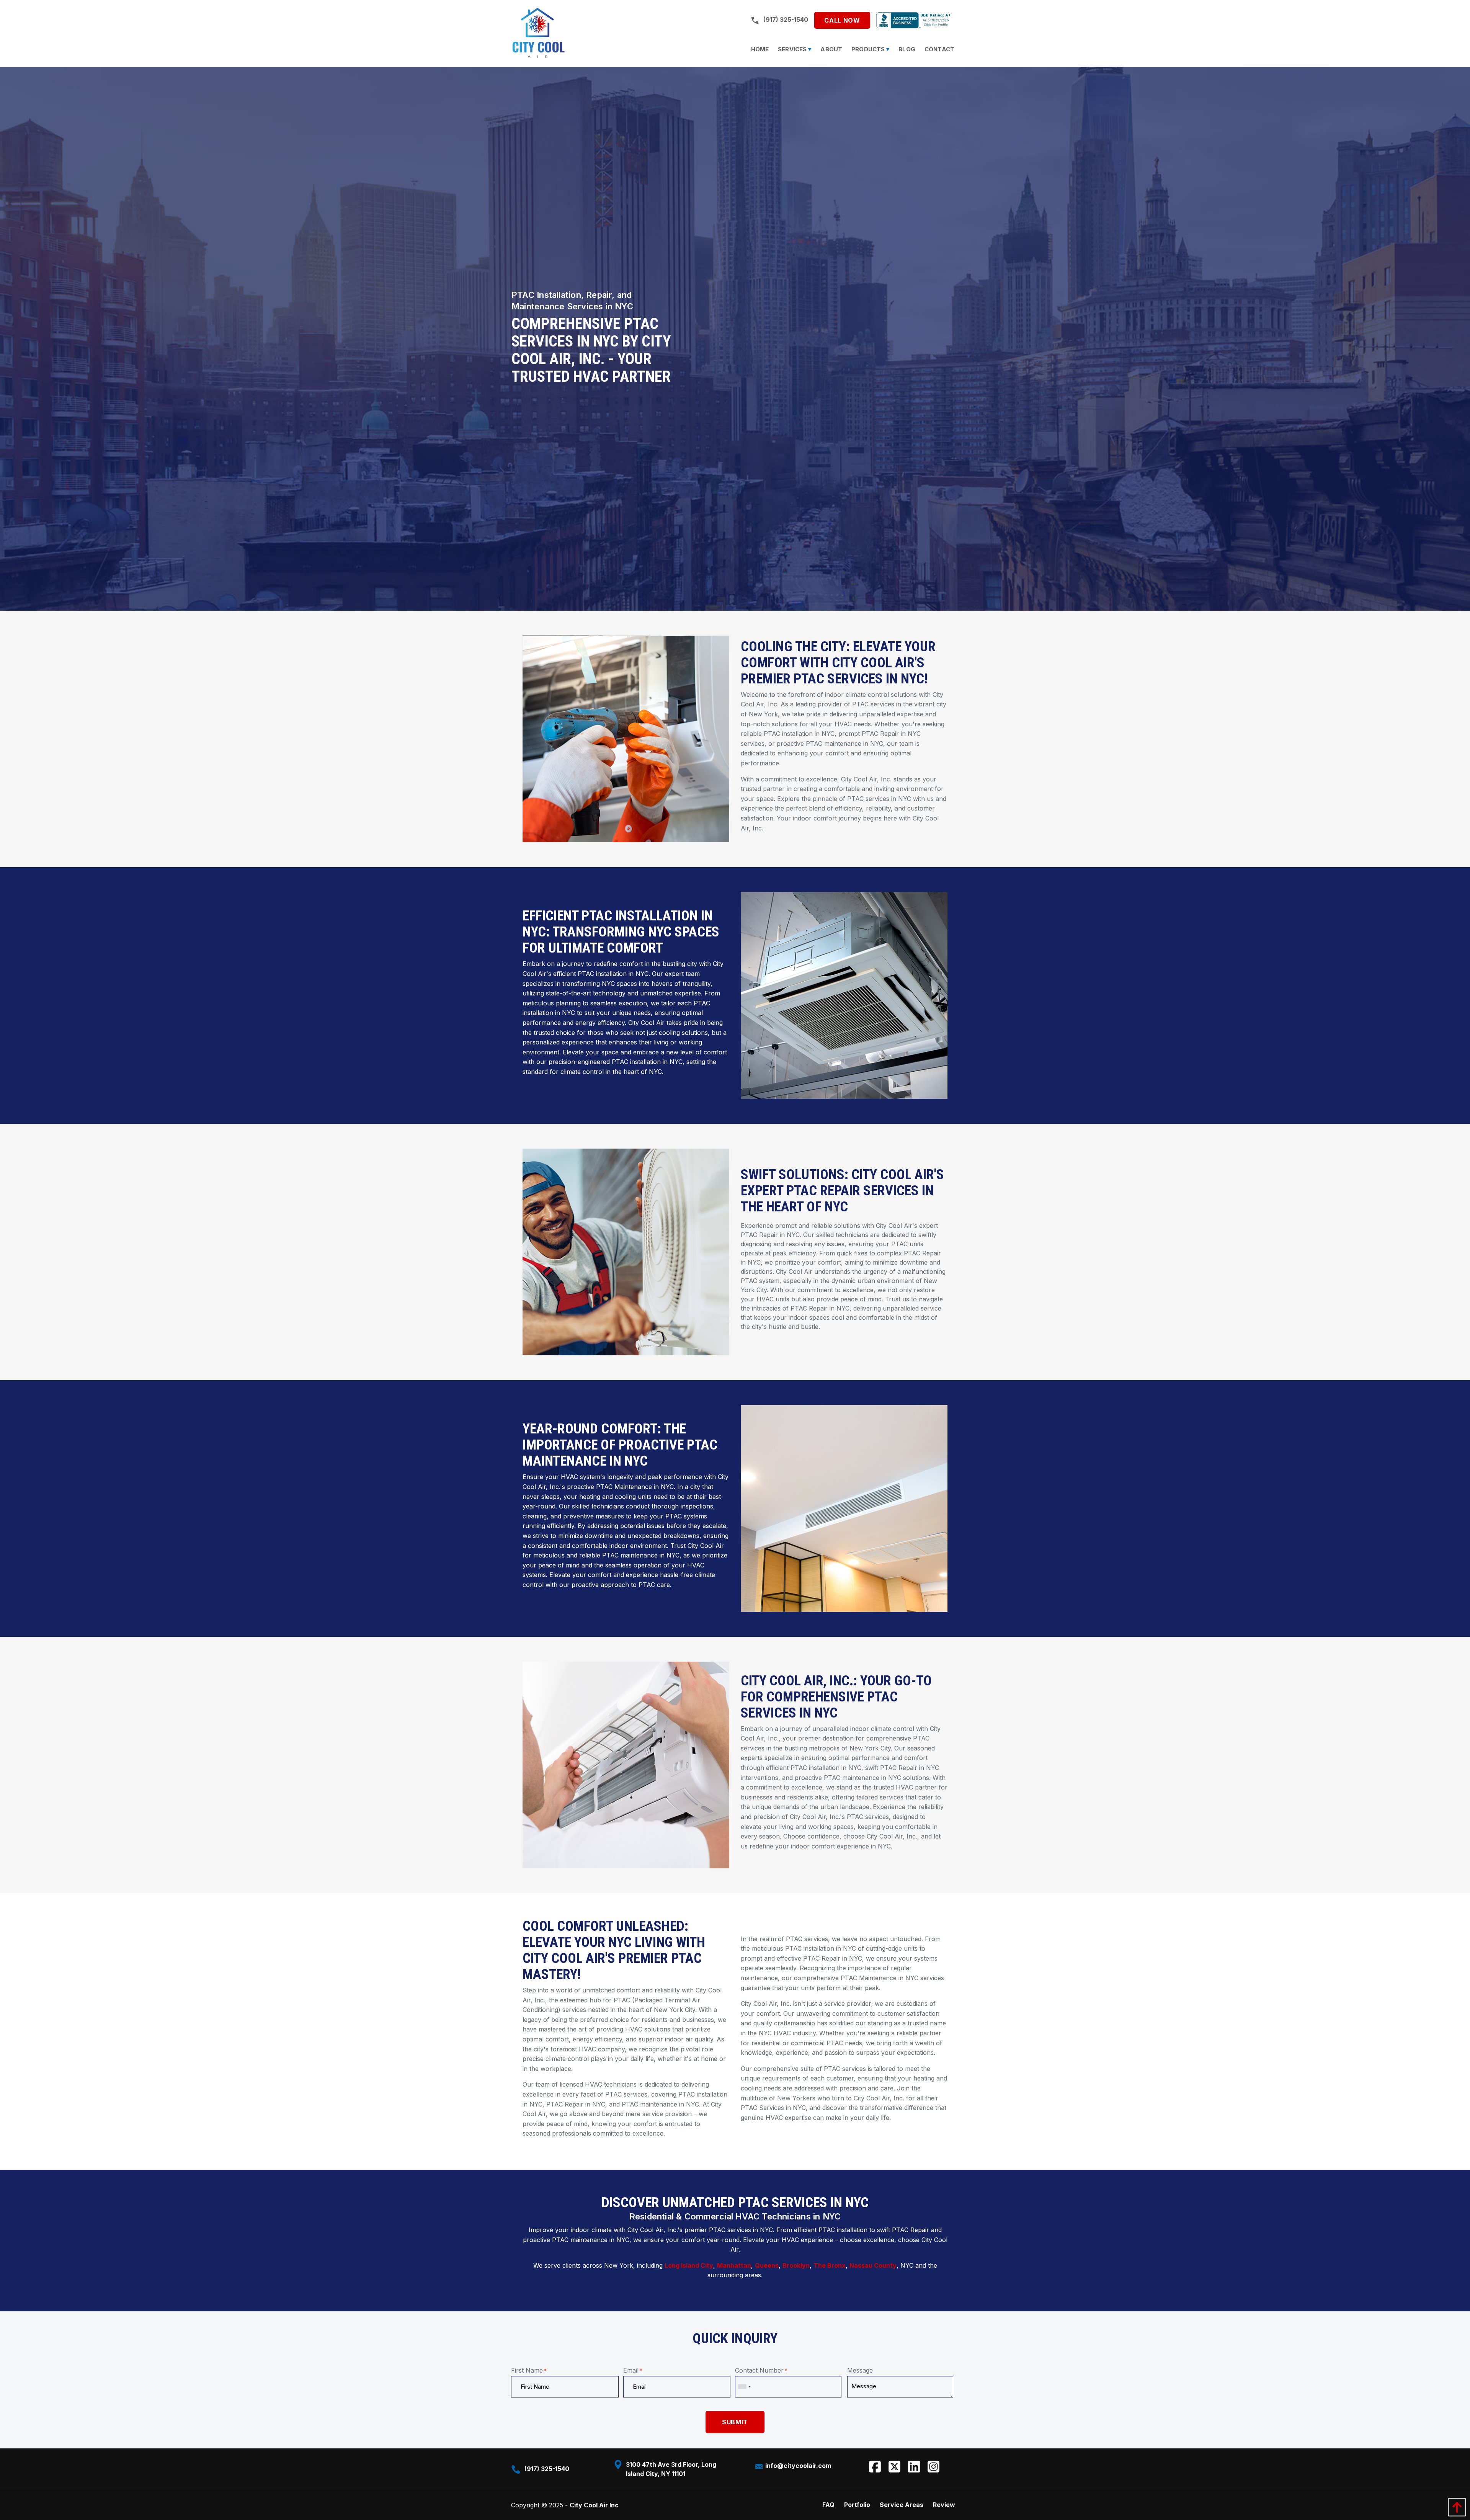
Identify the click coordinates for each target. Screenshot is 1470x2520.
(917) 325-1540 (786, 19)
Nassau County (873, 2265)
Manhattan (734, 2265)
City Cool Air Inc (594, 2505)
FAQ (828, 2505)
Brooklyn (796, 2265)
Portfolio (857, 2505)
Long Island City (689, 2265)
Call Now (842, 20)
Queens (767, 2265)
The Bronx (830, 2265)
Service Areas (902, 2505)
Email (633, 2370)
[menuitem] (760, 49)
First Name (529, 2370)
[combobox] (744, 2387)
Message (860, 2370)
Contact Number (761, 2370)
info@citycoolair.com (797, 2466)
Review (944, 2505)
